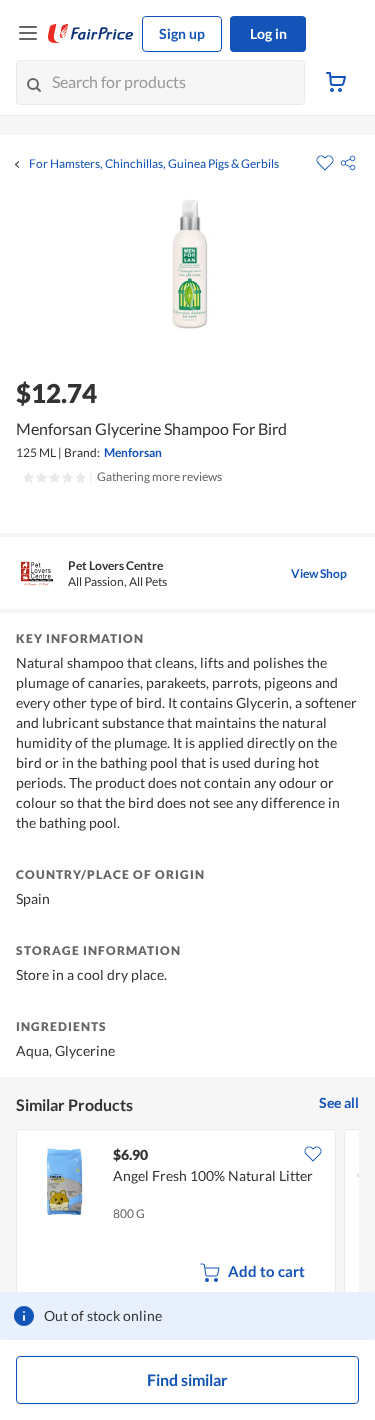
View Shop (319, 573)
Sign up (182, 33)
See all (339, 1102)
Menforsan (133, 452)
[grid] (187, 1216)
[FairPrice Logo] (91, 34)
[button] (348, 163)
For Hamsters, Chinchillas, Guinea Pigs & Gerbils (154, 164)
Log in (268, 33)
